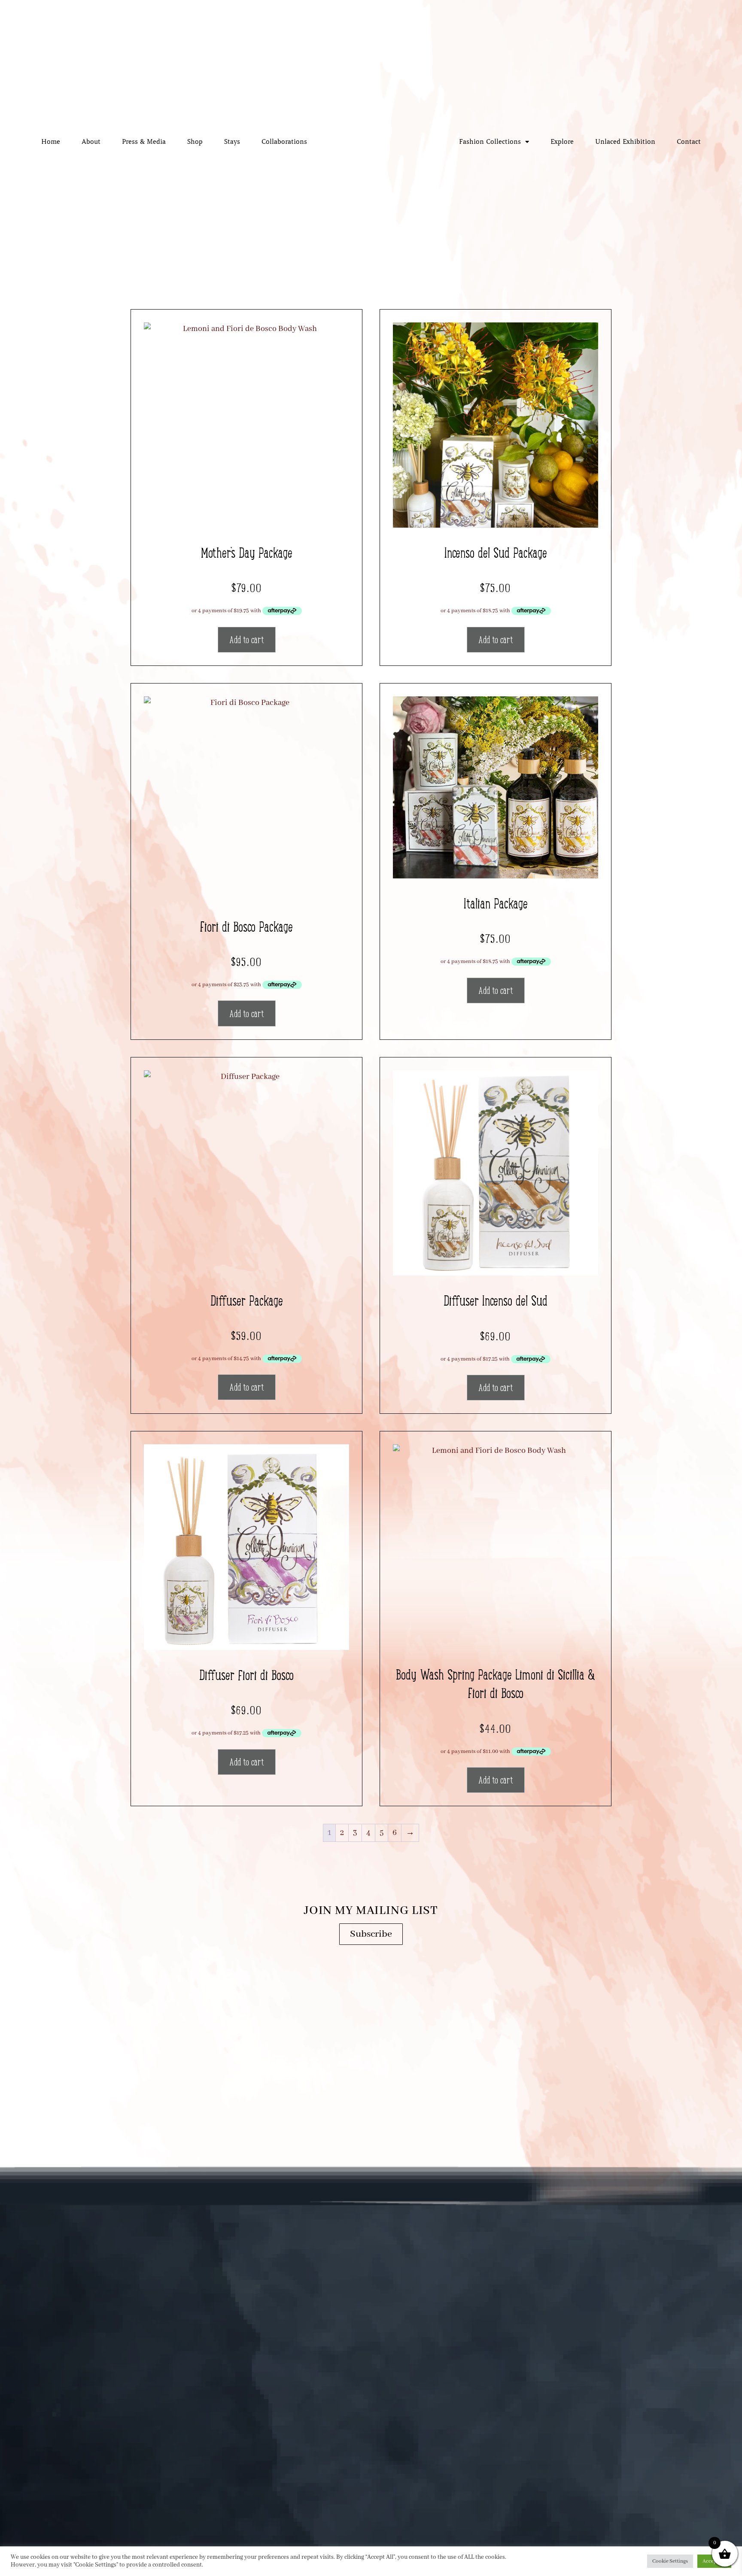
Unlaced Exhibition (625, 142)
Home (51, 142)
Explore (562, 142)
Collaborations (284, 142)
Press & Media (144, 142)
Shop (195, 142)
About (91, 142)
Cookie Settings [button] (670, 2561)
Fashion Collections (490, 142)
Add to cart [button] (247, 640)
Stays (232, 142)
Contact (689, 142)
